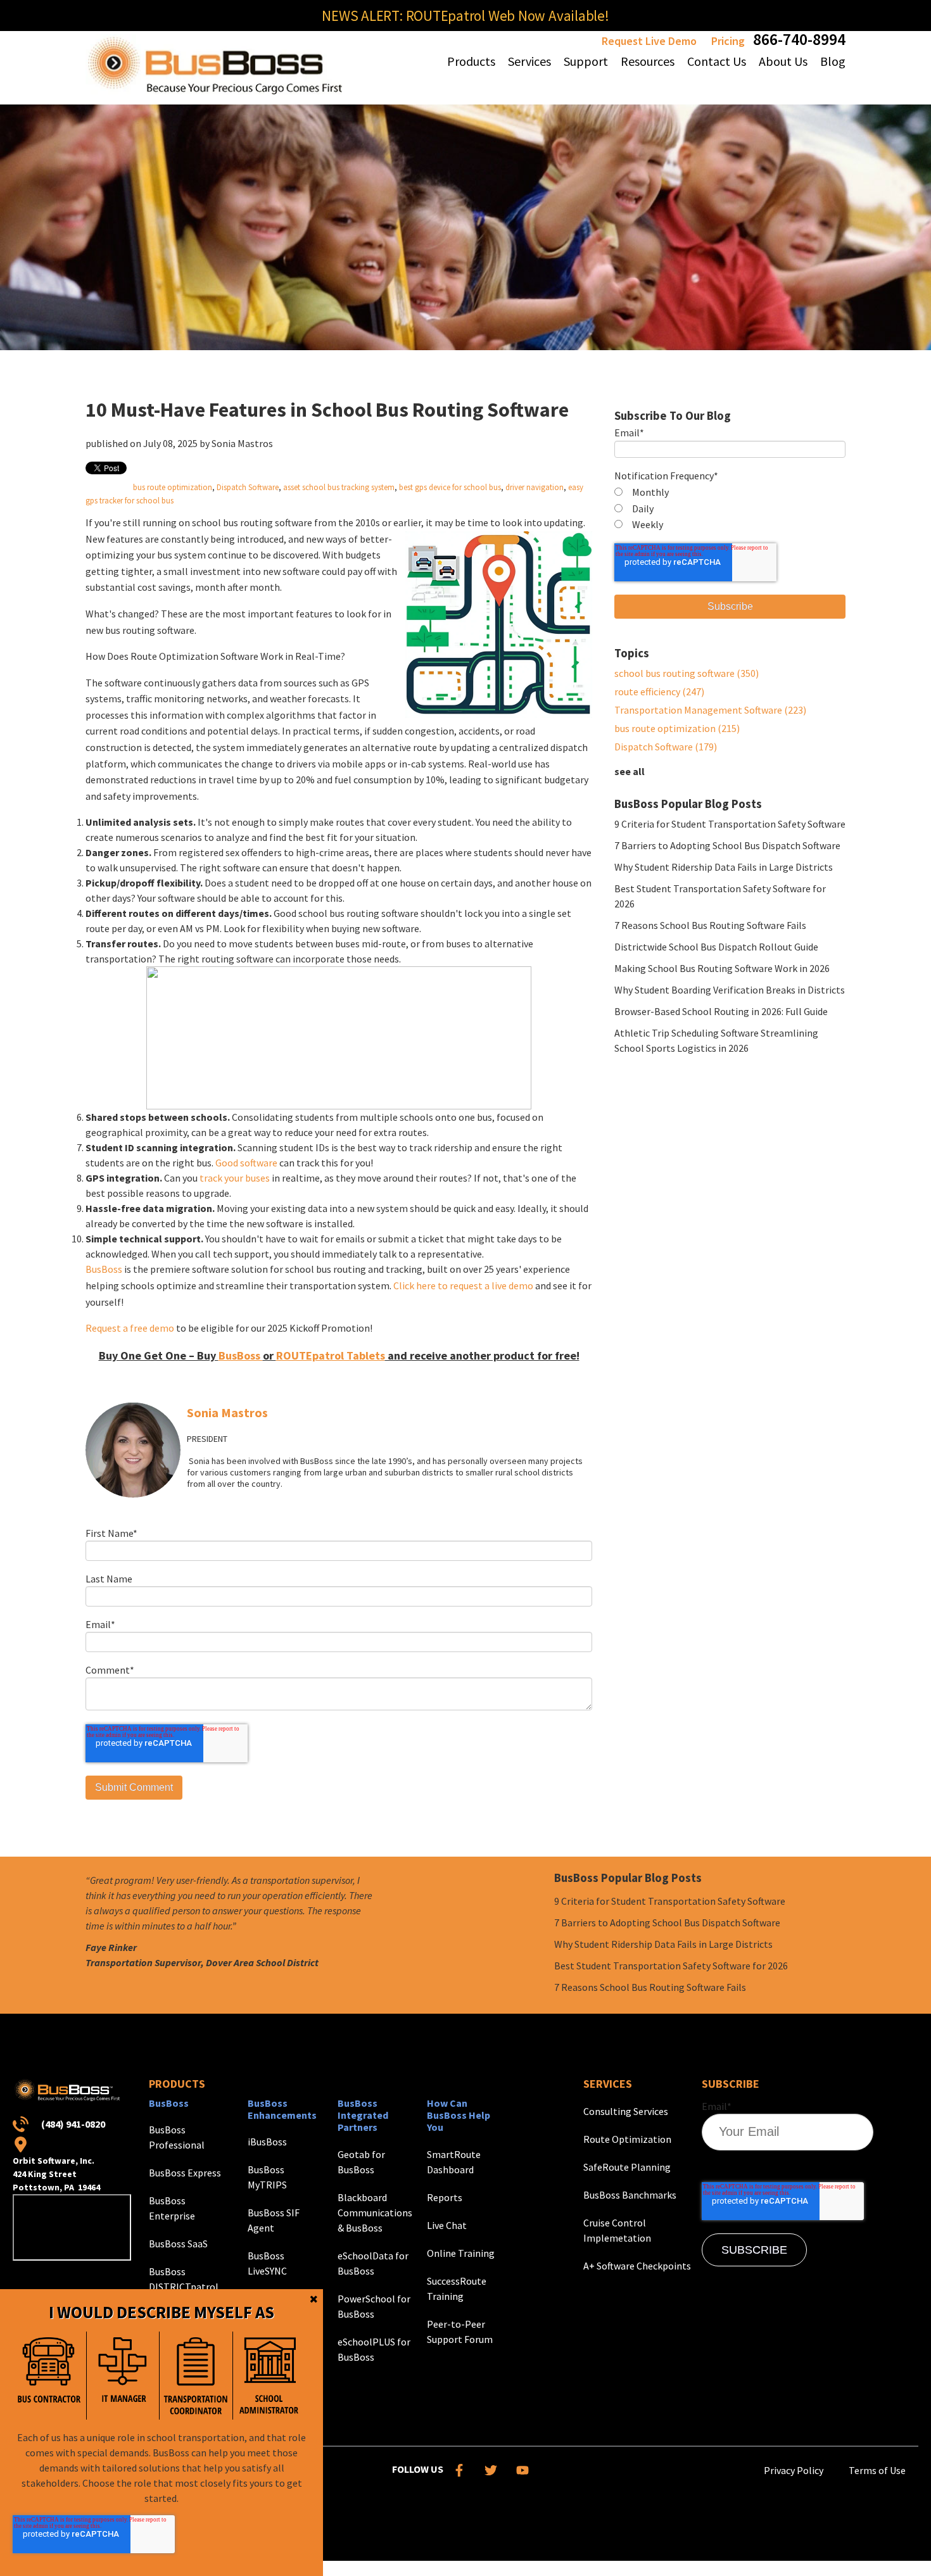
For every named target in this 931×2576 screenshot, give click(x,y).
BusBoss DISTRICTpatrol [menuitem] (184, 2279)
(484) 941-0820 (73, 2124)
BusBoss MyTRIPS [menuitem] (267, 2177)
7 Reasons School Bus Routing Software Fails (710, 925)
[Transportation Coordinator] (196, 2376)
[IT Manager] (123, 2376)
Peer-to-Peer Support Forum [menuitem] (460, 2332)
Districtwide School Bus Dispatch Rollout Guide (716, 947)
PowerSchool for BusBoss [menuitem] (374, 2306)
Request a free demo (130, 1328)
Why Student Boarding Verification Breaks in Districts (730, 990)
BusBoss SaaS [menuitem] (178, 2244)
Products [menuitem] (471, 61)
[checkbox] (730, 509)
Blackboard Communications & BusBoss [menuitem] (375, 2213)
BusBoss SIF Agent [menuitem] (274, 2220)
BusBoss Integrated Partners (363, 2115)
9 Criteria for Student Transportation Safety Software (730, 824)
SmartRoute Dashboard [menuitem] (454, 2162)
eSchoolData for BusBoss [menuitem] (373, 2263)
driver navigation (535, 487)
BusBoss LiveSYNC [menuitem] (267, 2263)
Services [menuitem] (529, 61)
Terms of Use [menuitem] (877, 2470)
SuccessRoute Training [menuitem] (457, 2289)
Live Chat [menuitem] (447, 2225)
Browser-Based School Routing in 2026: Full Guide (721, 1011)
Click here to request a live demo (463, 1285)
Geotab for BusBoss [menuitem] (361, 2162)
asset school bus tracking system (339, 487)
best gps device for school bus (450, 487)
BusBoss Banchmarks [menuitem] (630, 2195)
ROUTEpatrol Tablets (331, 1355)
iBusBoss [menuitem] (267, 2142)
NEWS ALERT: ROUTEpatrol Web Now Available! (465, 16)
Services (608, 2084)
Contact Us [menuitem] (717, 61)
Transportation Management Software (710, 710)
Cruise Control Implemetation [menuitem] (617, 2230)
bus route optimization (173, 487)
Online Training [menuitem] (461, 2253)
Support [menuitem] (586, 61)
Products (177, 2084)
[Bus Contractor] (49, 2376)
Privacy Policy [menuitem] (794, 2470)
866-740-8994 (799, 39)
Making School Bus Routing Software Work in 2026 (722, 968)
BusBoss (104, 1269)
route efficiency (659, 691)
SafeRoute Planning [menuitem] (627, 2167)
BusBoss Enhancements (282, 2109)
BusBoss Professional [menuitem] (177, 2137)
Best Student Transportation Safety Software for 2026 (671, 1966)
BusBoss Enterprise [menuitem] (172, 2208)
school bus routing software (687, 673)
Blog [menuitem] (833, 61)
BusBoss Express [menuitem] (185, 2173)
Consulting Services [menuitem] (626, 2111)
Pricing (728, 41)
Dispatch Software (248, 487)
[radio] (730, 493)
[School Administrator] (269, 2376)
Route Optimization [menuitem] (627, 2139)
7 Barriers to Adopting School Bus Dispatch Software (727, 845)
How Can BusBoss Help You (459, 2115)
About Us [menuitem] (783, 61)
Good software (246, 1163)
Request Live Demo (649, 41)
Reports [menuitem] (445, 2197)
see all (630, 771)
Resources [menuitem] (648, 61)
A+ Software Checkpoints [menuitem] (637, 2266)
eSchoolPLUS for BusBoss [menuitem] (374, 2349)
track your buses (235, 1178)
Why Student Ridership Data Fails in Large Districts (724, 867)
